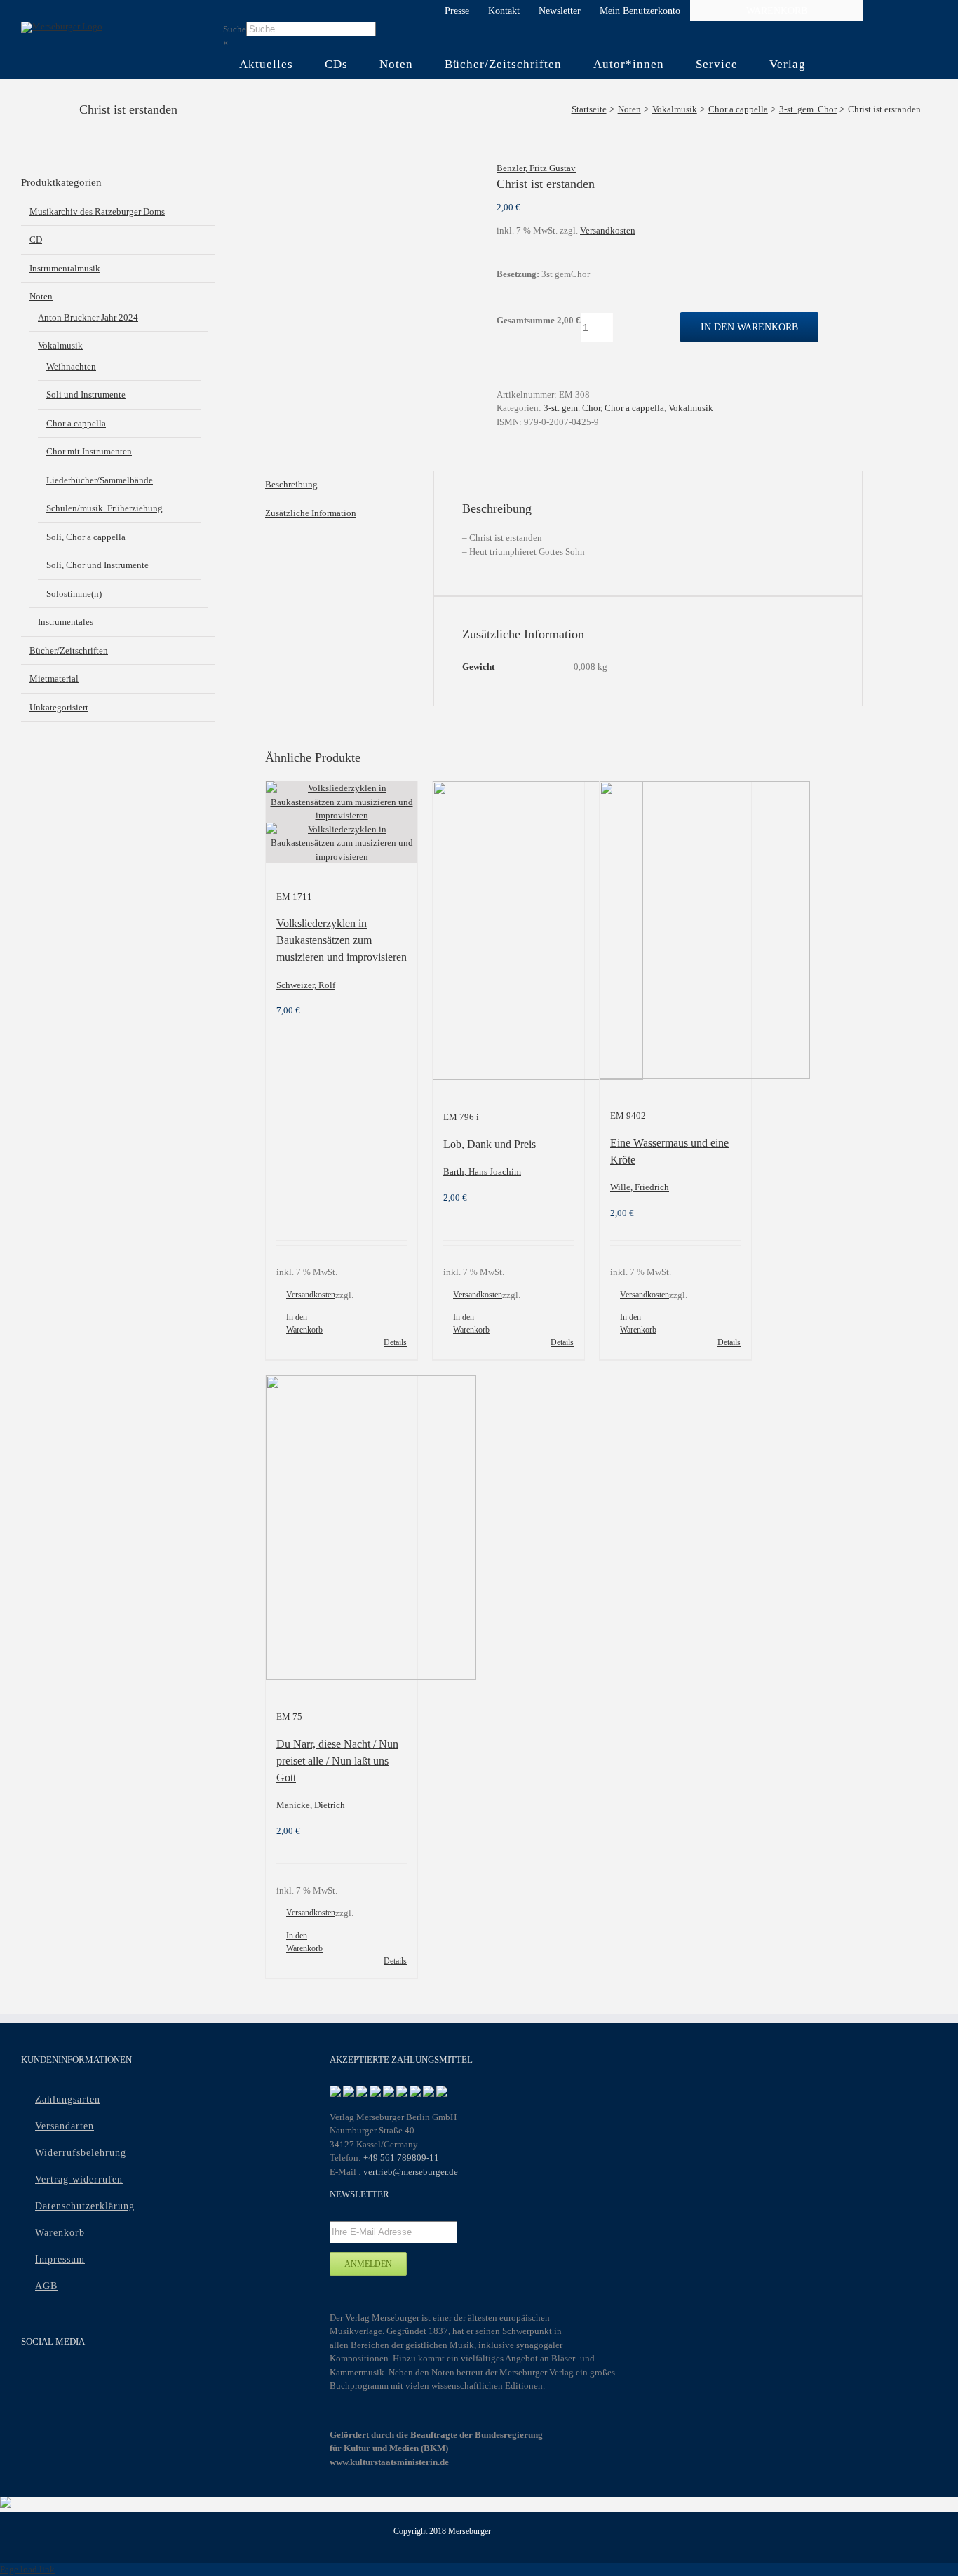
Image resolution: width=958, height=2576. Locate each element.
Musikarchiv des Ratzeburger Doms (97, 211)
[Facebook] (30, 2380)
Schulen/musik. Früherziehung (104, 508)
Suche (235, 29)
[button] (842, 65)
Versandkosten (608, 230)
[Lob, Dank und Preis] (508, 933)
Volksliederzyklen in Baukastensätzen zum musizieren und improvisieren (342, 940)
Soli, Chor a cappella (86, 537)
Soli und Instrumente (86, 395)
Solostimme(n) (74, 594)
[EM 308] (370, 168)
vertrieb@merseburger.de (411, 2172)
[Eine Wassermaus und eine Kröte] (675, 932)
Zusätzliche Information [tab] (311, 513)
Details (395, 1342)
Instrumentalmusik (65, 268)
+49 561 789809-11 (401, 2158)
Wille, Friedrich (640, 1187)
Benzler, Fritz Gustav (536, 168)
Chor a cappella (634, 408)
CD (36, 240)
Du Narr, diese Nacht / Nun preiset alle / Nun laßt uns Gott (337, 1761)
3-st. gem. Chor (572, 408)
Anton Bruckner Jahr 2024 (88, 317)
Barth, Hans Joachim (482, 1172)
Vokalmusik (691, 408)
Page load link (27, 2569)
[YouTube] (57, 2380)
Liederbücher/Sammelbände (100, 480)
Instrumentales (66, 622)
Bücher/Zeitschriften (69, 650)
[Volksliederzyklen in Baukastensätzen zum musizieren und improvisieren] (342, 822)
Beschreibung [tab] (291, 484)
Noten (41, 296)
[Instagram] (85, 2380)
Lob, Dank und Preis (490, 1144)
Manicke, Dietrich (311, 1805)
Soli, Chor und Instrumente (97, 565)
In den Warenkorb (749, 327)
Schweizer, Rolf (306, 985)
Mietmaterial (54, 679)
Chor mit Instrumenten (89, 451)
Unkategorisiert (59, 707)
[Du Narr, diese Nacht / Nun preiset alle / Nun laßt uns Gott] (342, 1530)
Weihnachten (71, 366)
